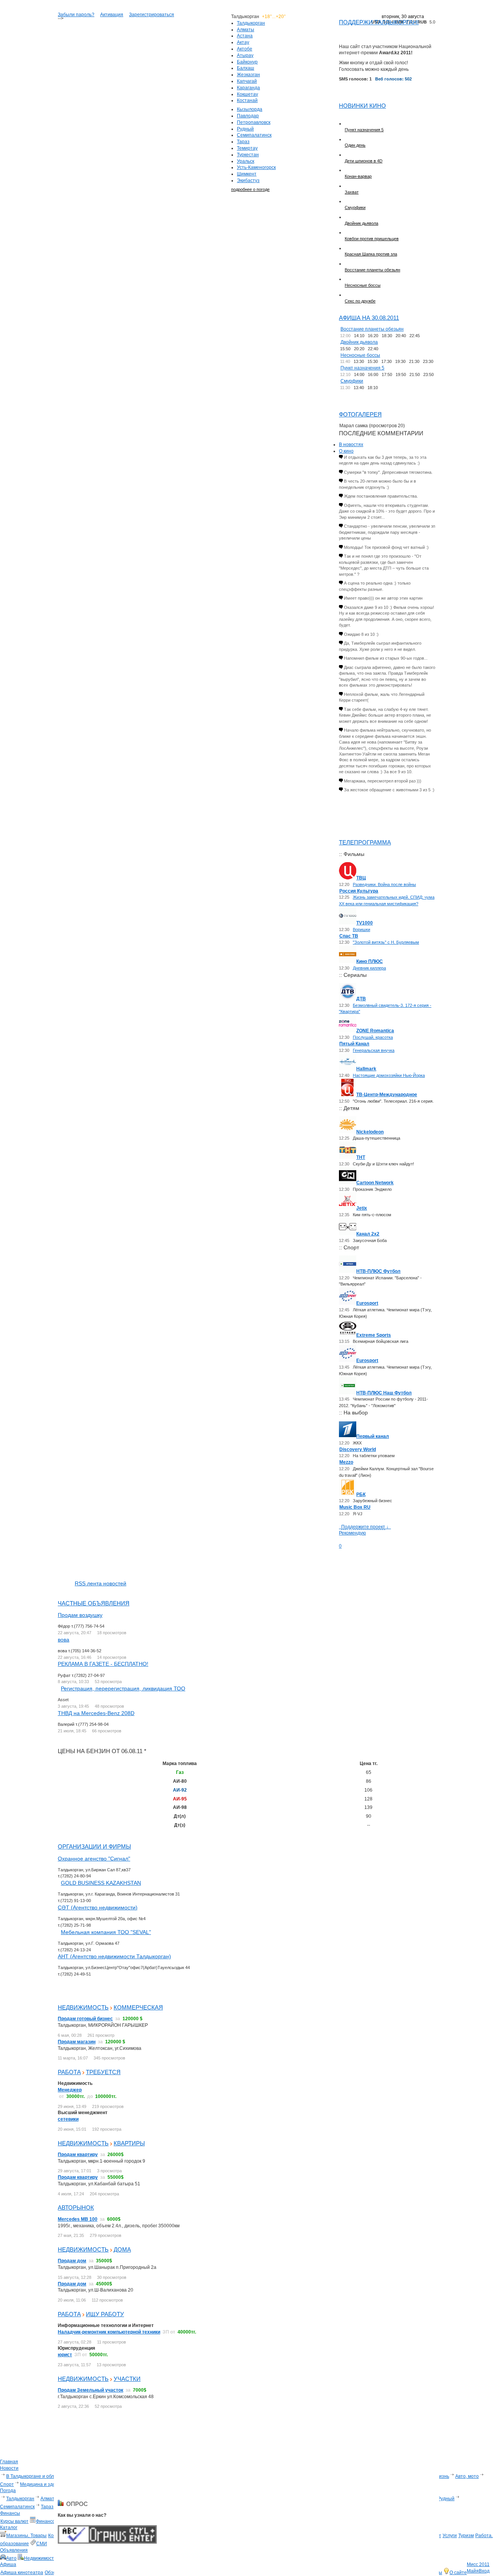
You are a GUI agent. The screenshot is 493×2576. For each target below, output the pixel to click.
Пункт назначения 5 (364, 130)
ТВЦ (361, 878)
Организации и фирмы (94, 1846)
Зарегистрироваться (152, 15)
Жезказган (248, 75)
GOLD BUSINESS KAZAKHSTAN (101, 1883)
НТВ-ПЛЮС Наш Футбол (384, 1393)
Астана (245, 36)
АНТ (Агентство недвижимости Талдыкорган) (114, 1956)
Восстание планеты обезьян (372, 270)
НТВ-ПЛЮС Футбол (378, 1271)
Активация (112, 15)
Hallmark (366, 1069)
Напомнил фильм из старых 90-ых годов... (386, 658)
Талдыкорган (251, 23)
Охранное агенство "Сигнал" (94, 1859)
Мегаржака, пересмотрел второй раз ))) (383, 781)
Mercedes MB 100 (78, 2219)
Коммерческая (138, 2007)
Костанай (247, 100)
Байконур (247, 62)
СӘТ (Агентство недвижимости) (98, 1907)
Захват (352, 192)
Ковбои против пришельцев (372, 239)
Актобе (245, 49)
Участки (127, 2379)
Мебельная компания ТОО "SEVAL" (106, 1932)
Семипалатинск (254, 135)
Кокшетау (247, 94)
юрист (65, 2355)
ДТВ (361, 999)
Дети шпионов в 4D (364, 161)
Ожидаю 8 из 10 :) (361, 634)
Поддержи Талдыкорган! (379, 22)
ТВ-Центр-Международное (387, 1095)
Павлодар (248, 116)
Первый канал (373, 1436)
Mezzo (346, 1462)
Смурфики (355, 207)
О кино (346, 451)
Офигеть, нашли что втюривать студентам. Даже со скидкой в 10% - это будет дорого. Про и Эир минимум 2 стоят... (387, 511)
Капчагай (247, 81)
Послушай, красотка (373, 1037)
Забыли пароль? (76, 15)
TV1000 (365, 923)
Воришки (361, 929)
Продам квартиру (78, 2155)
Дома (122, 2249)
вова (64, 1640)
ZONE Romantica (375, 1031)
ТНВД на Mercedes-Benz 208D (96, 1713)
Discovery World (358, 1449)
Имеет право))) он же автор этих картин (383, 598)
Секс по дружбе (360, 301)
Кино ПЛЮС (370, 961)
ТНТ (361, 1157)
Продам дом (72, 2261)
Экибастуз (248, 181)
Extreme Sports (374, 1335)
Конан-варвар (358, 176)
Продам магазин (77, 2042)
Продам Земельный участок (91, 2390)
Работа (69, 2072)
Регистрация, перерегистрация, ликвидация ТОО (123, 1688)
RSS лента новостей (101, 1583)
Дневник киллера (369, 968)
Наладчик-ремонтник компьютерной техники (109, 2332)
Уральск (246, 161)
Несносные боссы (363, 285)
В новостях (351, 445)
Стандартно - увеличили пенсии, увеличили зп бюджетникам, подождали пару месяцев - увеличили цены (387, 532)
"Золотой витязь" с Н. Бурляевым (386, 942)
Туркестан (248, 155)
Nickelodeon (370, 1132)
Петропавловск (254, 122)
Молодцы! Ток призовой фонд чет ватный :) (386, 547)
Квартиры (129, 2143)
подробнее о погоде (250, 189)
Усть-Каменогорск (256, 167)
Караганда (248, 88)
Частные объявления (94, 1603)
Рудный (245, 129)
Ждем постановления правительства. (381, 496)
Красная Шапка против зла (371, 254)
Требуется (103, 2072)
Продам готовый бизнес (85, 2019)
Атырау (245, 55)
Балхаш (246, 68)
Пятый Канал (354, 1044)
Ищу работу (105, 2314)
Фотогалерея (360, 414)
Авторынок (76, 2207)
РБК (361, 1494)
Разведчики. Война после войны (384, 884)
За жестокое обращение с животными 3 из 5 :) (389, 790)
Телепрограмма (365, 842)
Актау (243, 42)
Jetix (362, 1208)
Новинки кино (362, 106)
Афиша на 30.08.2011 (369, 318)
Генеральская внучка (374, 1050)
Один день (355, 145)
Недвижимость (83, 2007)
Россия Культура (359, 891)
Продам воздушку (80, 1615)
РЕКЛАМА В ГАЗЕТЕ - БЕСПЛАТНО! (103, 1664)
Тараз (243, 142)
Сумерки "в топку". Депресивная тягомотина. (388, 472)
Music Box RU (355, 1507)
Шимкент (247, 174)
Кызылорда (250, 109)
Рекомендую (352, 1533)
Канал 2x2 (368, 1234)
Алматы (246, 30)
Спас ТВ (349, 936)
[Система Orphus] (107, 2542)
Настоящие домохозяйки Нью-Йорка (389, 1075)
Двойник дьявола (361, 223)
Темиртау (247, 148)
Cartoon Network (375, 1183)
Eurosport (367, 1303)
